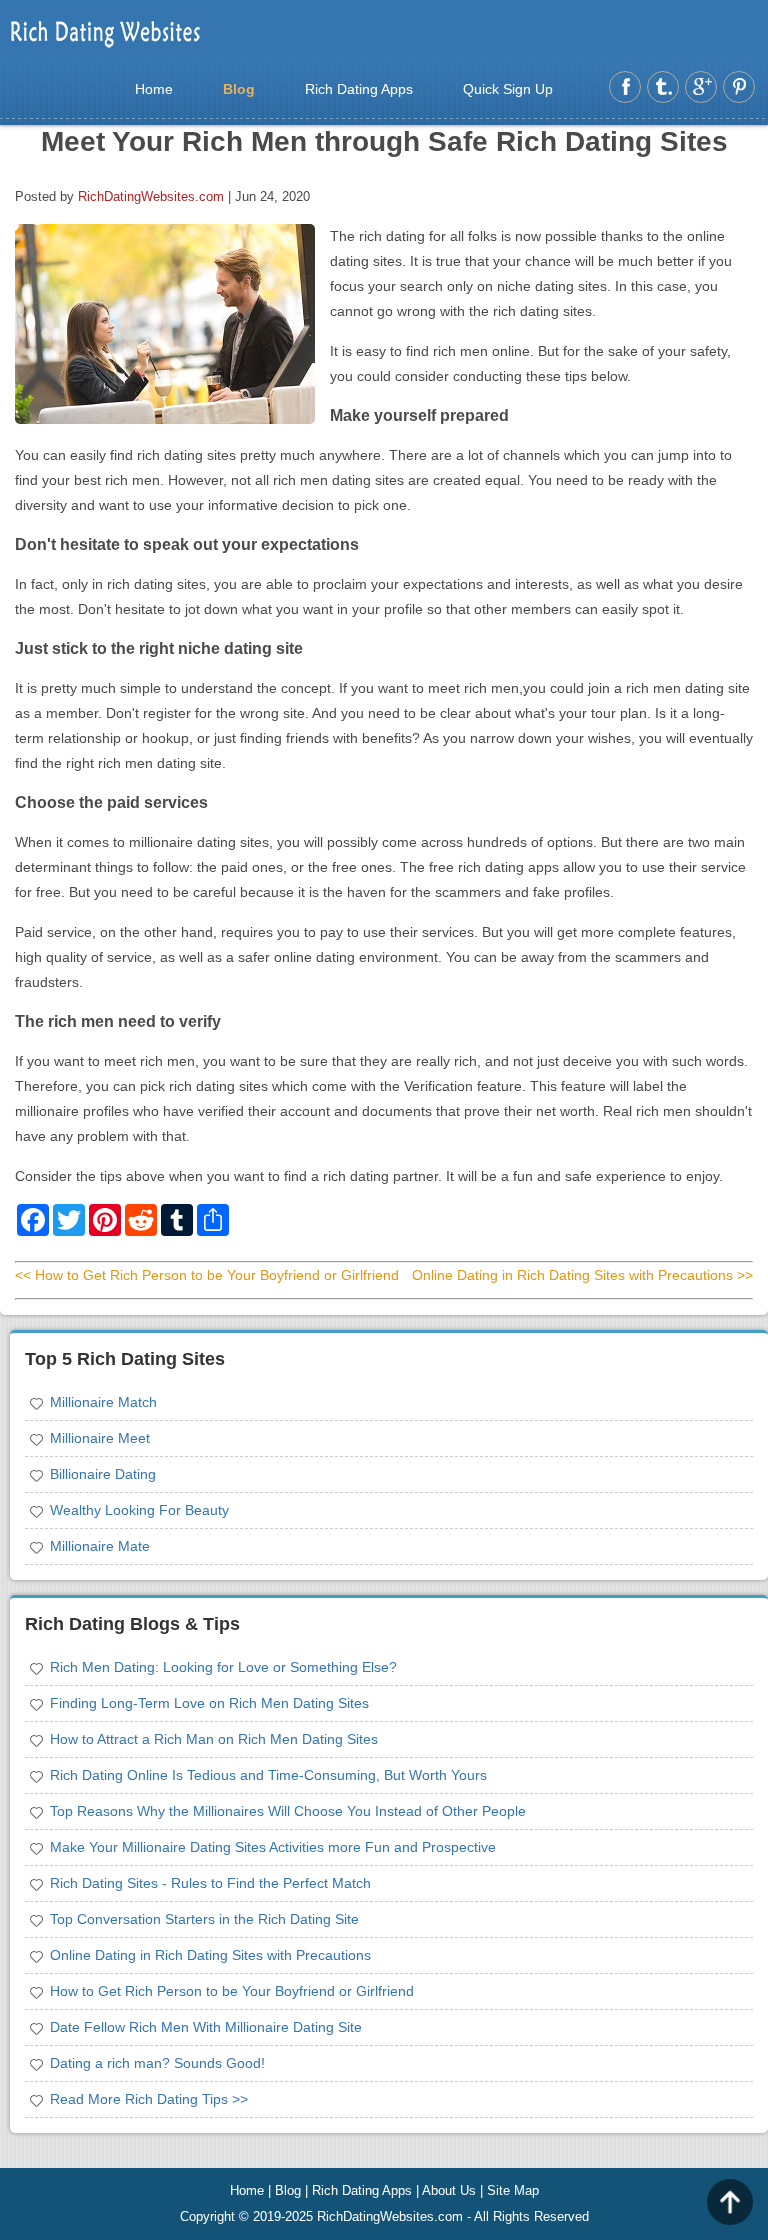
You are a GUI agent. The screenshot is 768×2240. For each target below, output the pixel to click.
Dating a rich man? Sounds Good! (157, 2063)
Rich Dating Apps (359, 89)
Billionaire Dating (103, 1474)
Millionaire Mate (100, 1546)
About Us (449, 2190)
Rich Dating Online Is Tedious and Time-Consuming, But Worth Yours (268, 1775)
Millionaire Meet (100, 1438)
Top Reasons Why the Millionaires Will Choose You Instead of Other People (288, 1811)
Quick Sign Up (508, 89)
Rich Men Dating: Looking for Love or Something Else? (223, 1667)
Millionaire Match (103, 1402)
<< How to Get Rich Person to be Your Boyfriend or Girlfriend (207, 1275)
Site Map (513, 2190)
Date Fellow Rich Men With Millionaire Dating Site (206, 2027)
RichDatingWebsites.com (151, 196)
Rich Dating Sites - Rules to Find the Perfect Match (210, 1883)
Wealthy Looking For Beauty (139, 1510)
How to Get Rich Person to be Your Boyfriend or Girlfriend (232, 1991)
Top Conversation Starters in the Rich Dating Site (204, 1919)
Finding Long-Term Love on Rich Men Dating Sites (209, 1703)
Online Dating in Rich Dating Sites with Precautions (210, 1955)
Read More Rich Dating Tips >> (149, 2099)
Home (154, 89)
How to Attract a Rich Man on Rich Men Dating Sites (214, 1739)
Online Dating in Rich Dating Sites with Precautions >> (582, 1275)
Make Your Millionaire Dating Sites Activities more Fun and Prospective (273, 1847)
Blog (239, 89)
